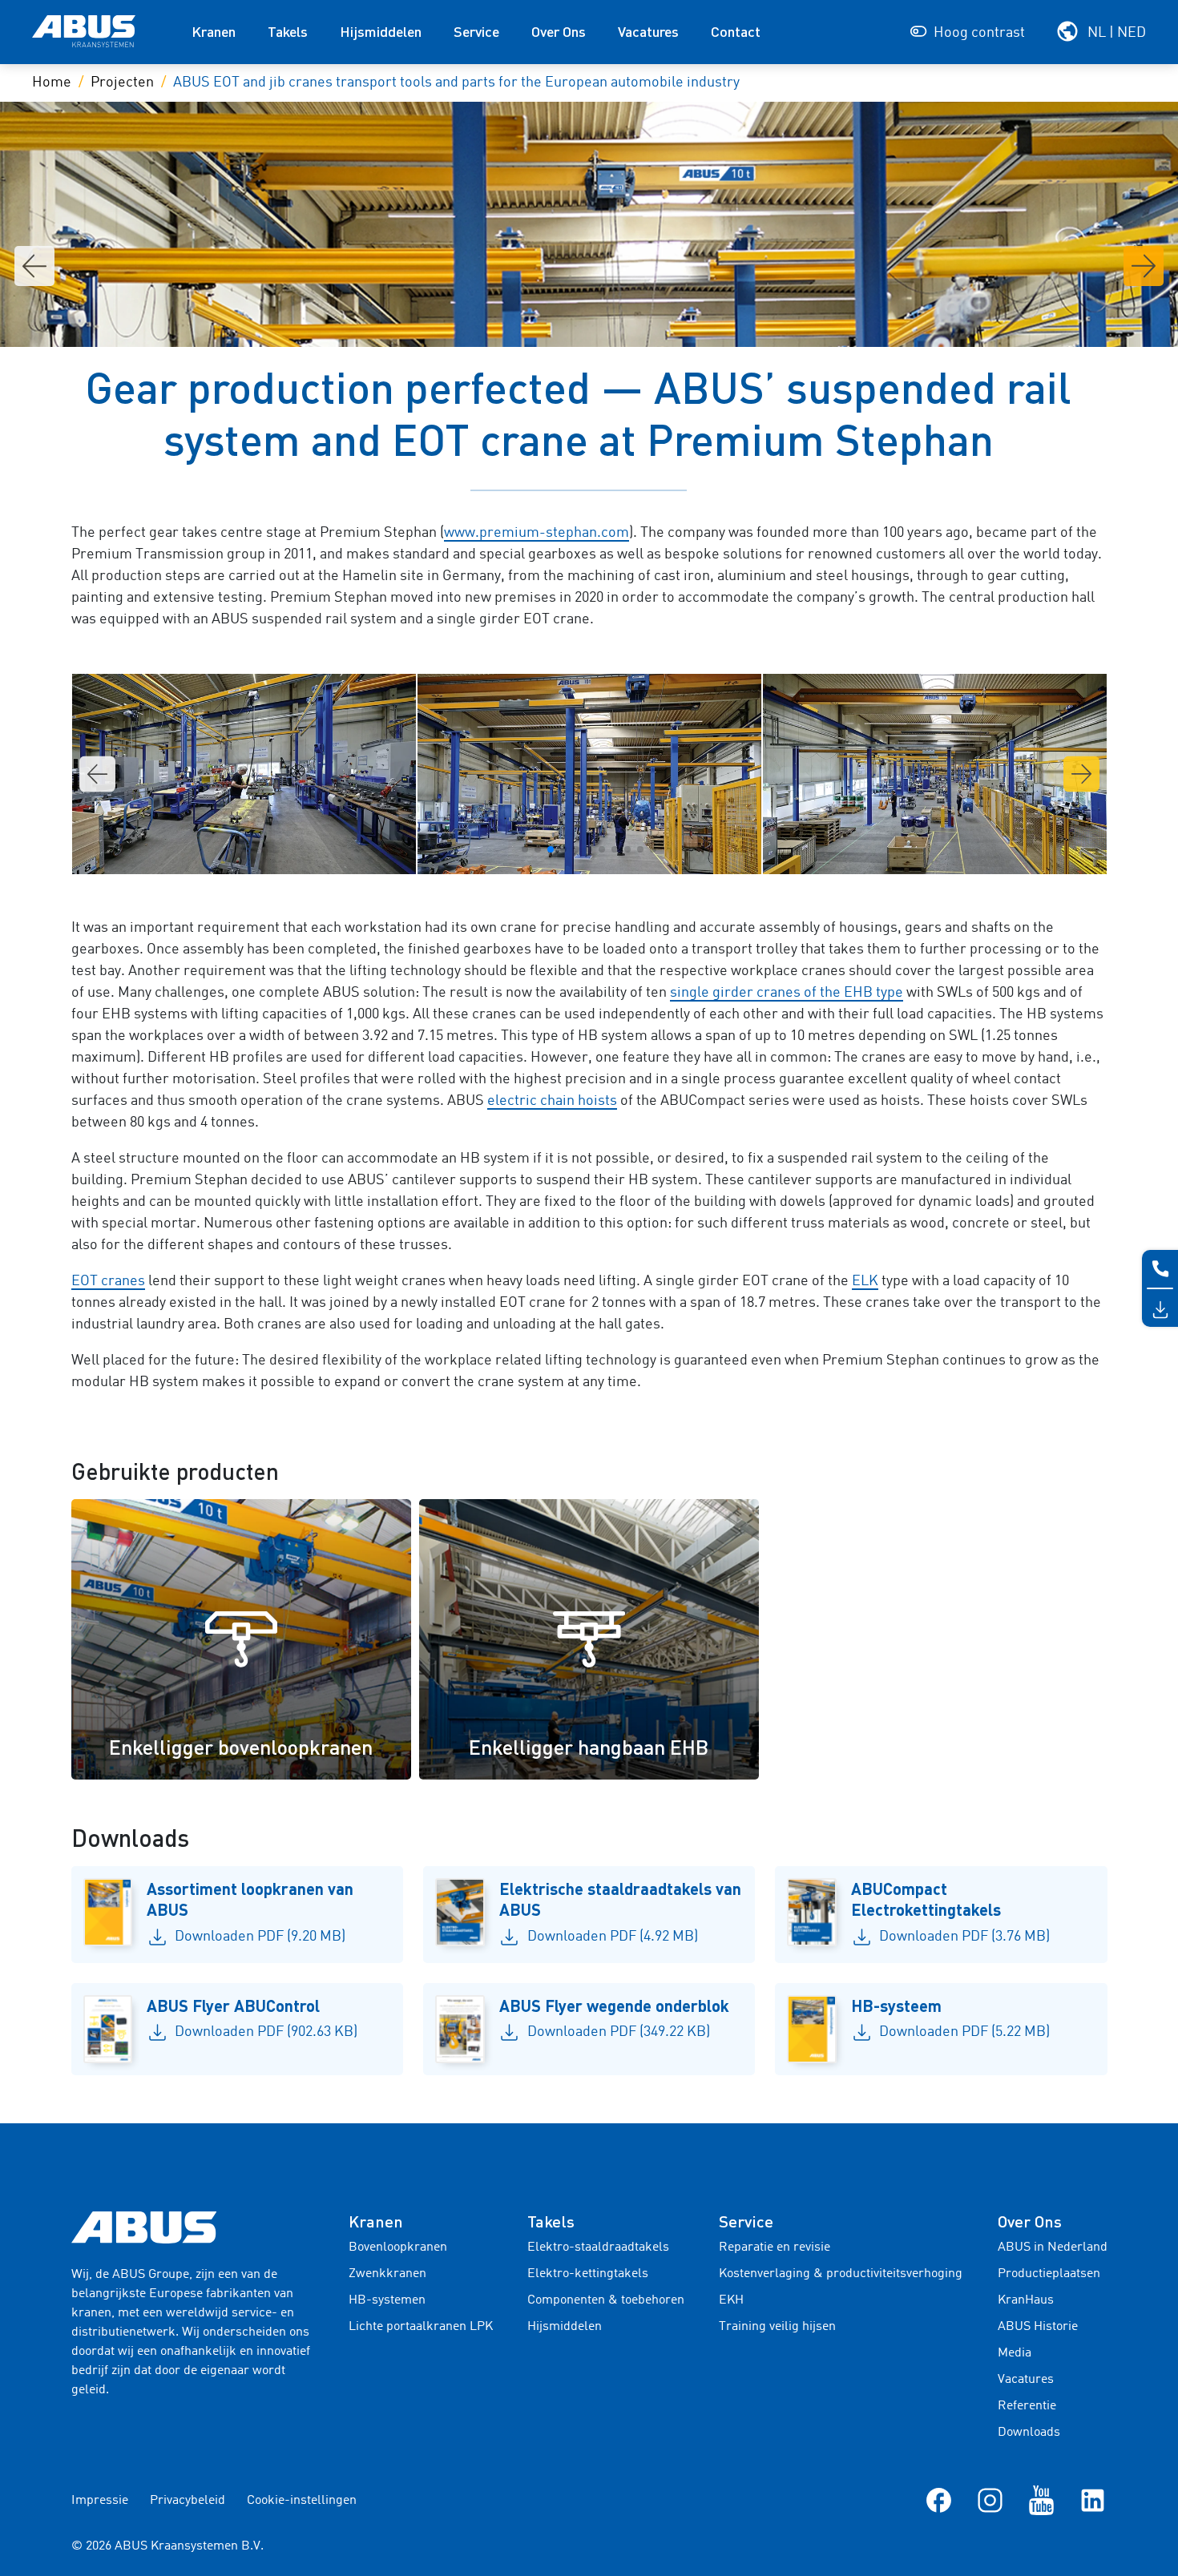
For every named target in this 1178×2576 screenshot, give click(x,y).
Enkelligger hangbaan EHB (589, 1747)
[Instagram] (990, 2500)
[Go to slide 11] (653, 849)
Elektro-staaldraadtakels (598, 2247)
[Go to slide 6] (589, 849)
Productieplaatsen (1049, 2274)
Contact (736, 31)
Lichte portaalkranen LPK (421, 2327)
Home (52, 83)
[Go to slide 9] (627, 849)
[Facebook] (939, 2500)
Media (1015, 2353)
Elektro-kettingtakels (588, 2274)
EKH (731, 2300)
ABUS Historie (1038, 2327)
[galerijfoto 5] (935, 774)
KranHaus (1026, 2300)
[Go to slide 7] (602, 849)
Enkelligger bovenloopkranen (241, 1747)
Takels (288, 31)
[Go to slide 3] (551, 849)
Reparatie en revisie (775, 2247)
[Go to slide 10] (640, 849)
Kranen (214, 31)
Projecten (122, 83)
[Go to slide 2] (538, 849)
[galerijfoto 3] (244, 774)
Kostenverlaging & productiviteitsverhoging (841, 2274)
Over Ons (559, 31)
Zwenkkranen (387, 2274)
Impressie (100, 2501)
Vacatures (648, 31)
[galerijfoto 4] (589, 774)
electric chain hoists (552, 1101)
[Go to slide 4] (563, 849)
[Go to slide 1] (525, 849)
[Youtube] (1041, 2500)
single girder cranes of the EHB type (787, 993)
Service (476, 31)
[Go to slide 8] (615, 849)
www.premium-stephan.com (537, 533)
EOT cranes (108, 1281)
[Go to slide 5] (576, 849)
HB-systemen (387, 2300)
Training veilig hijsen (777, 2327)
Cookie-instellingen (302, 2501)
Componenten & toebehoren (606, 2300)
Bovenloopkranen (398, 2247)
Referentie (1027, 2406)
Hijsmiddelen (381, 31)
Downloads (1029, 2433)
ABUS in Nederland (1053, 2247)
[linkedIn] (1093, 2500)
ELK (865, 1281)
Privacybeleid (188, 2501)
